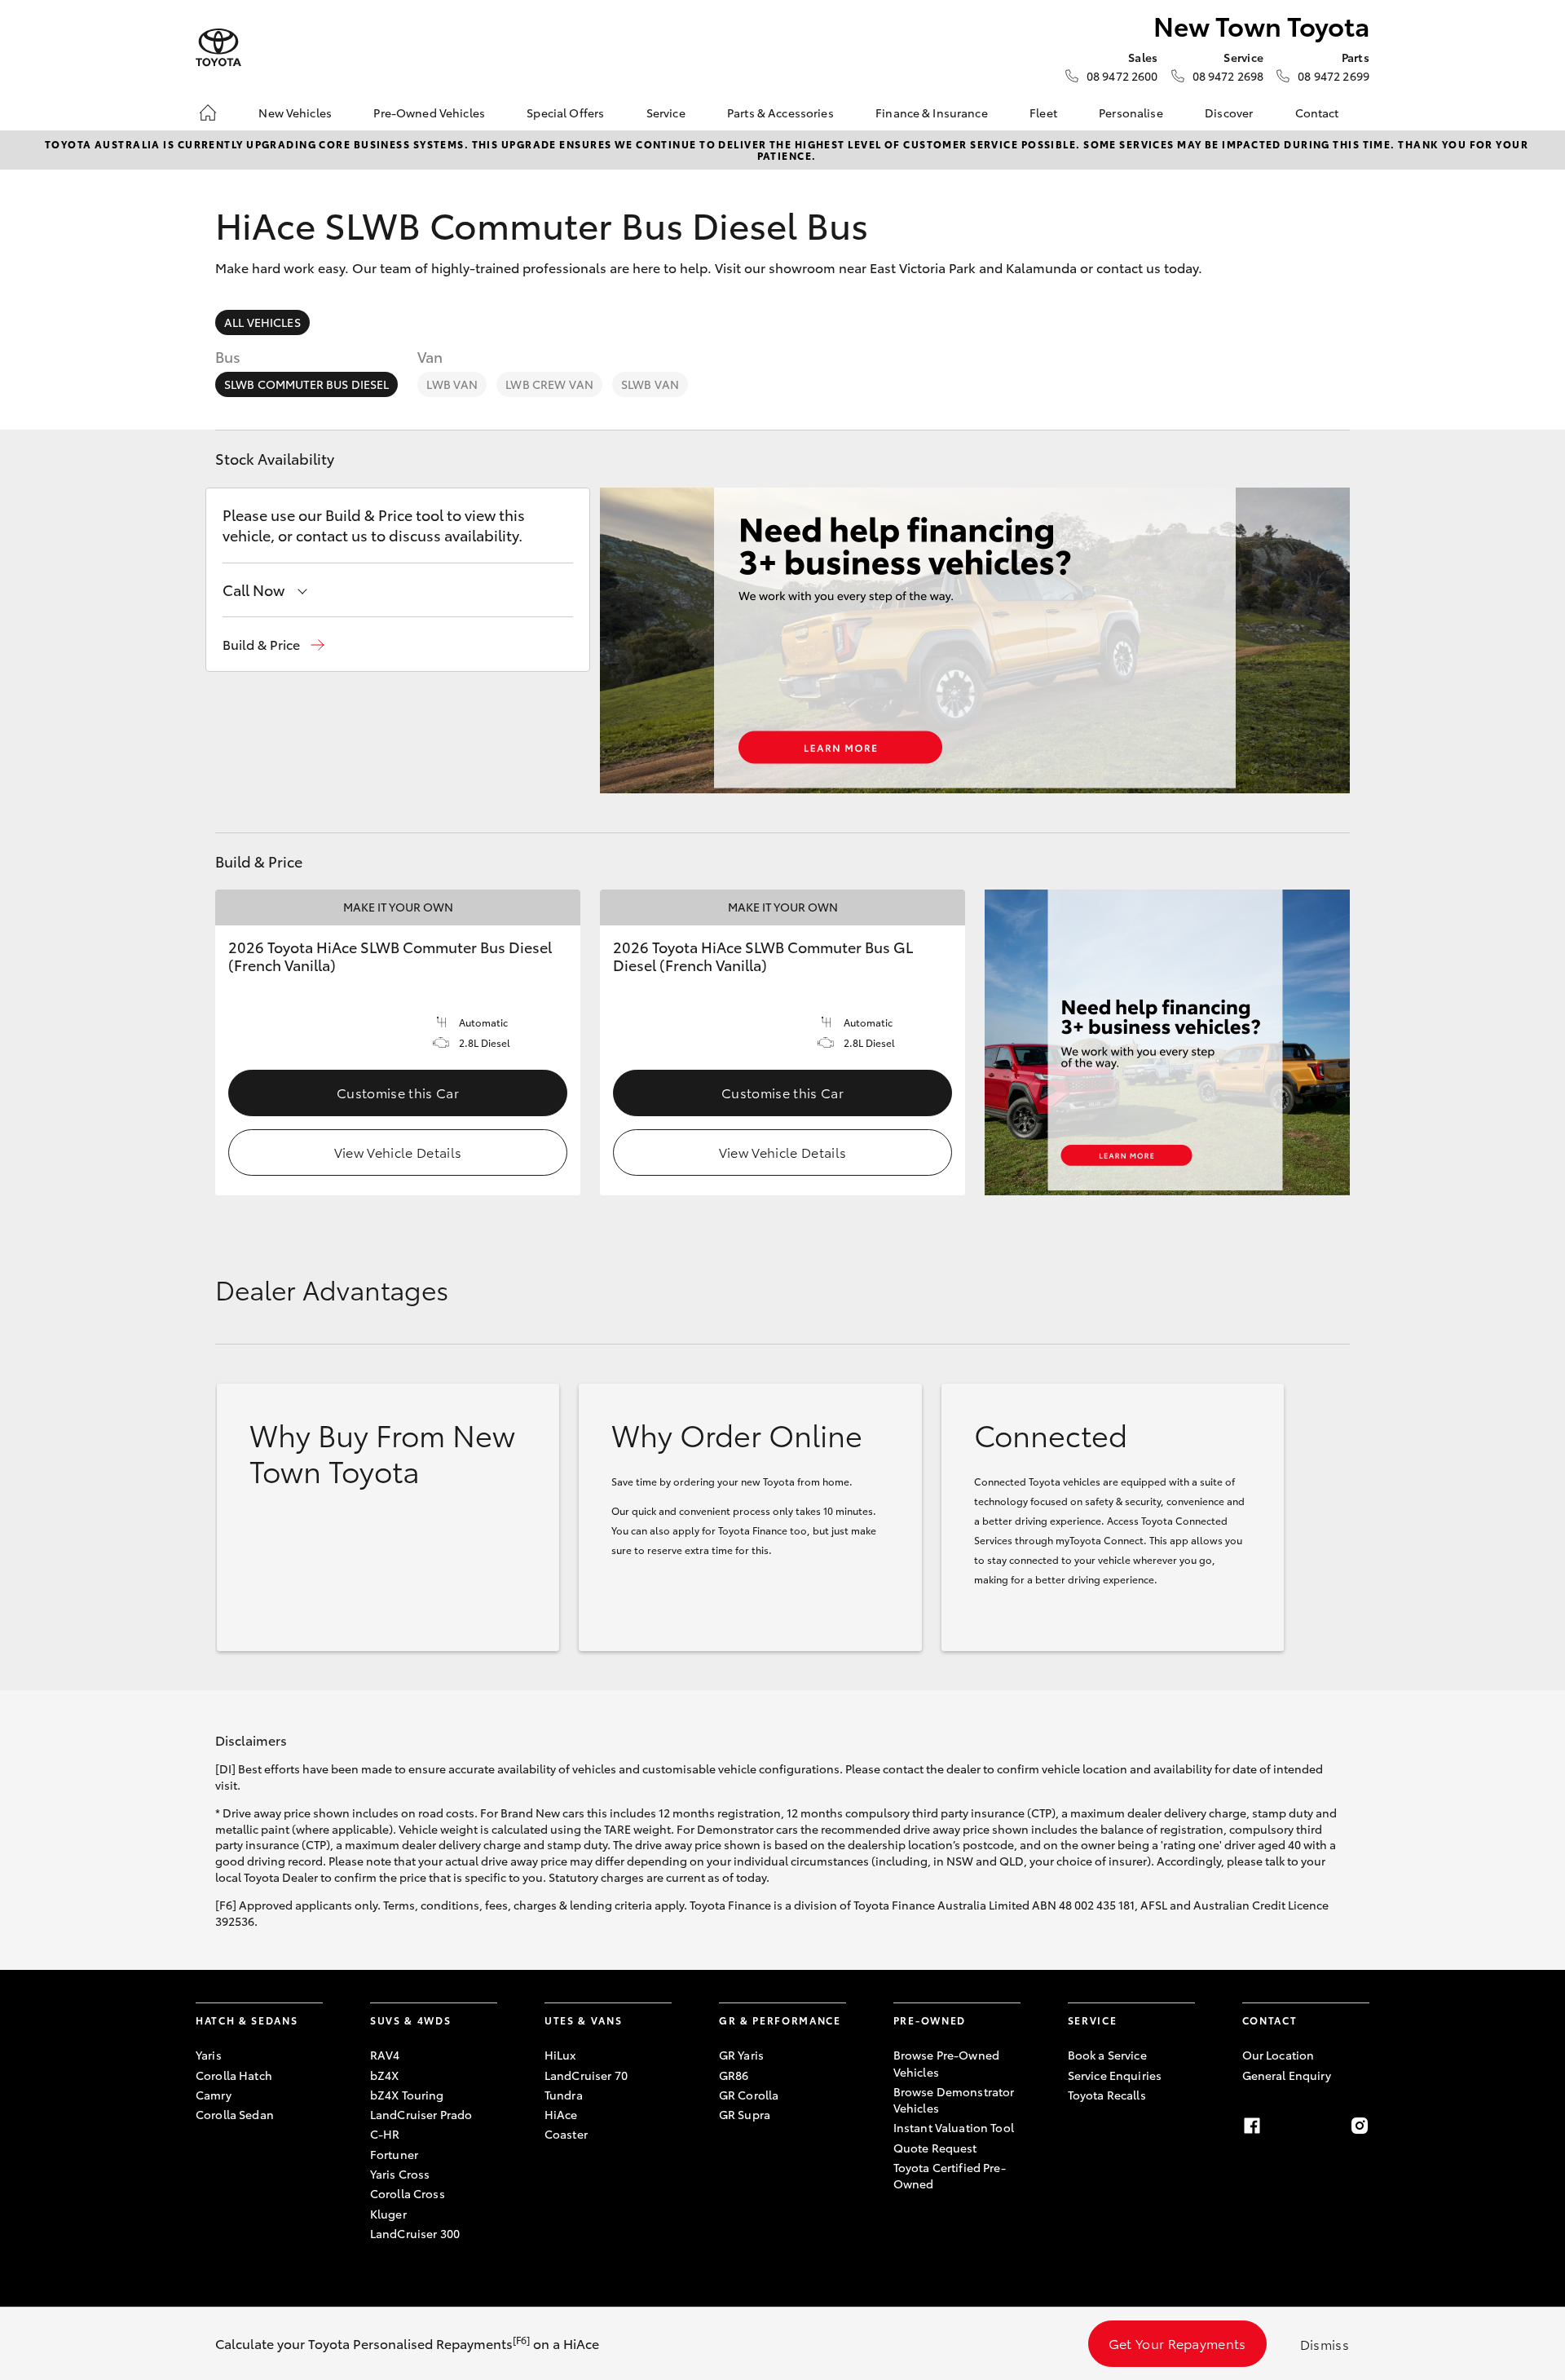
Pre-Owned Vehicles (429, 113)
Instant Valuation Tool (954, 2127)
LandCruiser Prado (421, 2114)
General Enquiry (1287, 2075)
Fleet (1043, 113)
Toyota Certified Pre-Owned (950, 2175)
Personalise (1131, 113)
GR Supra (745, 2114)
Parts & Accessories (780, 113)
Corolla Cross (408, 2193)
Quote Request (935, 2148)
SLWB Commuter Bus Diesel (306, 384)
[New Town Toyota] (218, 48)
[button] (273, 645)
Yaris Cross (400, 2174)
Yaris (209, 2055)
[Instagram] (1360, 2126)
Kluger (388, 2214)
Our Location (1278, 2055)
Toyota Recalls (1107, 2095)
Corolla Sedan (235, 2114)
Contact (1317, 113)
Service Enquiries (1115, 2075)
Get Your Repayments (1177, 2343)
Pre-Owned (930, 2020)
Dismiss (1325, 2344)
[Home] (208, 113)
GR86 (734, 2075)
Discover (1229, 113)
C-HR (385, 2134)
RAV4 (385, 2055)
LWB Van (452, 384)
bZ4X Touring (407, 2095)
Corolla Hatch (234, 2075)
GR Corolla (749, 2095)
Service (666, 113)
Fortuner (394, 2154)
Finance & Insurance (932, 113)
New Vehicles (295, 113)
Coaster (566, 2134)
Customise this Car (398, 1092)
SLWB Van (650, 384)
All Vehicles (262, 322)
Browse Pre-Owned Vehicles (946, 2063)
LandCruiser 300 (415, 2233)
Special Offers (565, 113)
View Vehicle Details (398, 1152)
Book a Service (1107, 2055)
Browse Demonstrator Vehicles (954, 2100)
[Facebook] (1252, 2126)
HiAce (561, 2114)
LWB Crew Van (549, 384)
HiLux (560, 2055)
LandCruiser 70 (586, 2075)
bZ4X (385, 2075)
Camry (214, 2095)
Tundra (564, 2095)
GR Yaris (741, 2055)
